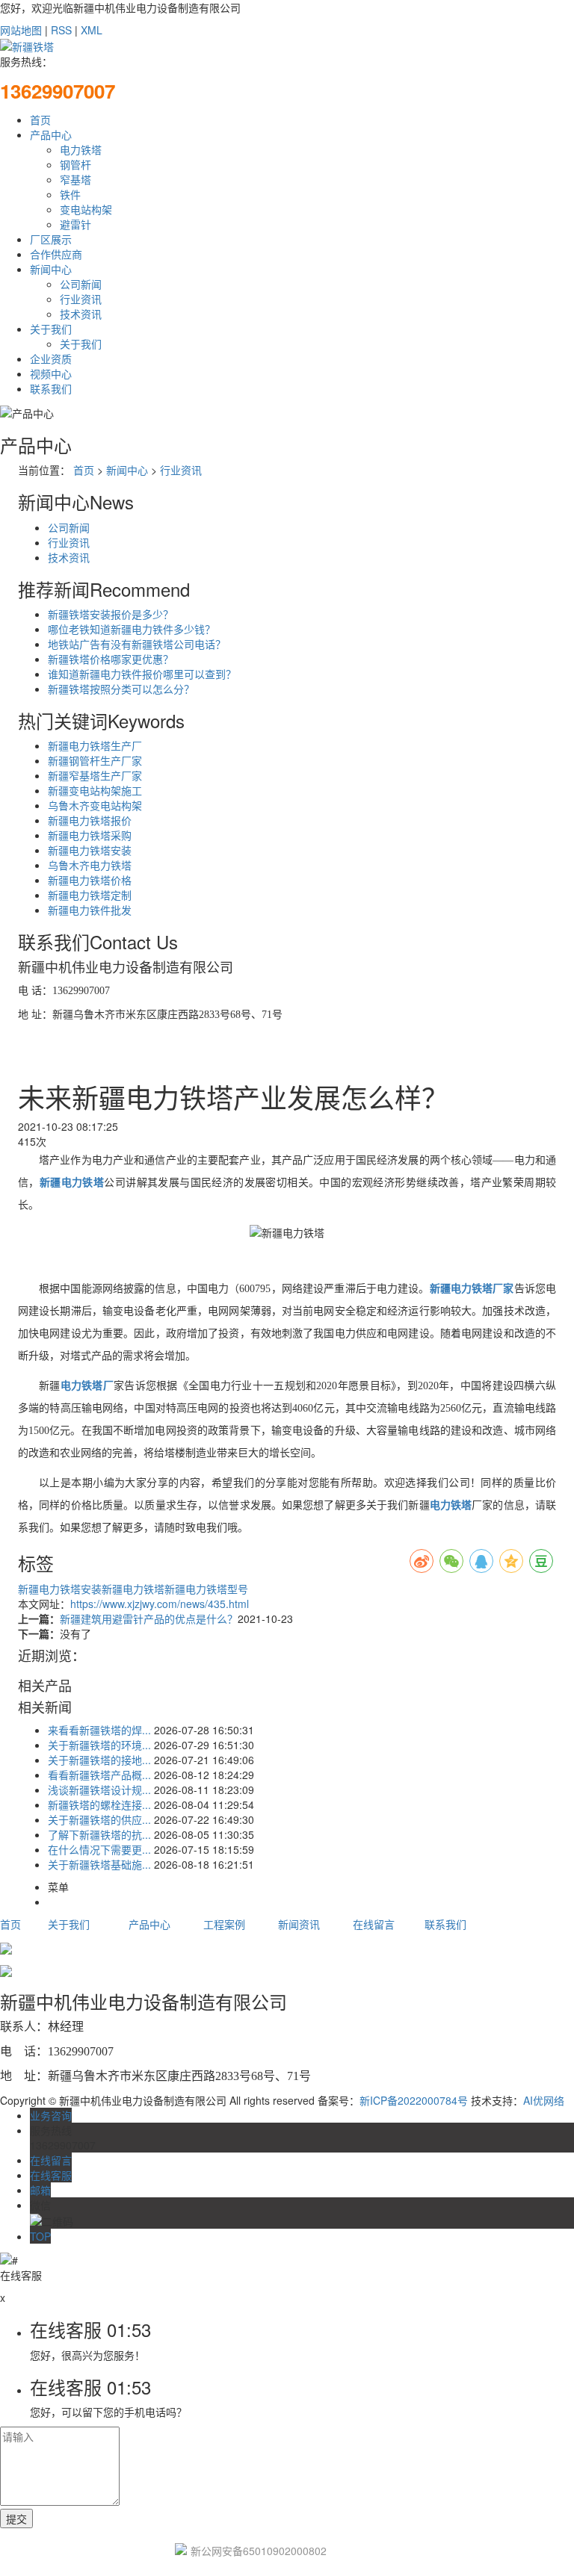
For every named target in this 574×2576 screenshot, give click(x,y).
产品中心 (51, 134)
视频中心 (51, 373)
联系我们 (51, 388)
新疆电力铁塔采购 (90, 835)
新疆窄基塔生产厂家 (95, 775)
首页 (40, 120)
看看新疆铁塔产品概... (99, 1775)
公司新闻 (81, 284)
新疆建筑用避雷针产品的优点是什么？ (149, 1618)
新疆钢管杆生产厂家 (95, 760)
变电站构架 (86, 209)
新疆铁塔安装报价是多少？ (111, 614)
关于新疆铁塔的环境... (99, 1745)
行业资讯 (81, 299)
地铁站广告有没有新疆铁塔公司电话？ (137, 644)
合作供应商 (56, 254)
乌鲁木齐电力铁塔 (90, 865)
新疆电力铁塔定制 (90, 895)
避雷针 (75, 224)
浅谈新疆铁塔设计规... (99, 1790)
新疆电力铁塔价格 (90, 880)
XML (92, 30)
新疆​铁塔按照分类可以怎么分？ (121, 689)
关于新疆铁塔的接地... (99, 1760)
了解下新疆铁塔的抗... (99, 1834)
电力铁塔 (81, 149)
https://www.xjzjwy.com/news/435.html (160, 1604)
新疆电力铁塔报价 (90, 820)
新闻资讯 (299, 1924)
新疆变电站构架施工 (95, 790)
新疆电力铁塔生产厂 (95, 745)
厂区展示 (51, 239)
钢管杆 (75, 164)
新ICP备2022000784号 (414, 2100)
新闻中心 (51, 269)
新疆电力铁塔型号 (206, 1589)
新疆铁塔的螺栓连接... (99, 1804)
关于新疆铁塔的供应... (99, 1819)
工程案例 (224, 1924)
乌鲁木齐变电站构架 (95, 805)
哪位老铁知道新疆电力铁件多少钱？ (132, 629)
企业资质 (51, 359)
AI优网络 (544, 2100)
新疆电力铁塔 (133, 1589)
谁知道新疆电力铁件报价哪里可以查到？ (142, 674)
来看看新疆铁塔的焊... (99, 1730)
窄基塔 (75, 179)
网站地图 (21, 30)
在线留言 (374, 1924)
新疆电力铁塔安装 (90, 850)
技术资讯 (81, 314)
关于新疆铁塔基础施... (99, 1864)
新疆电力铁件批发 (90, 910)
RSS (61, 30)
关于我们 (51, 329)
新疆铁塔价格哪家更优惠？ (111, 659)
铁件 (70, 194)
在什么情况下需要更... (99, 1849)
